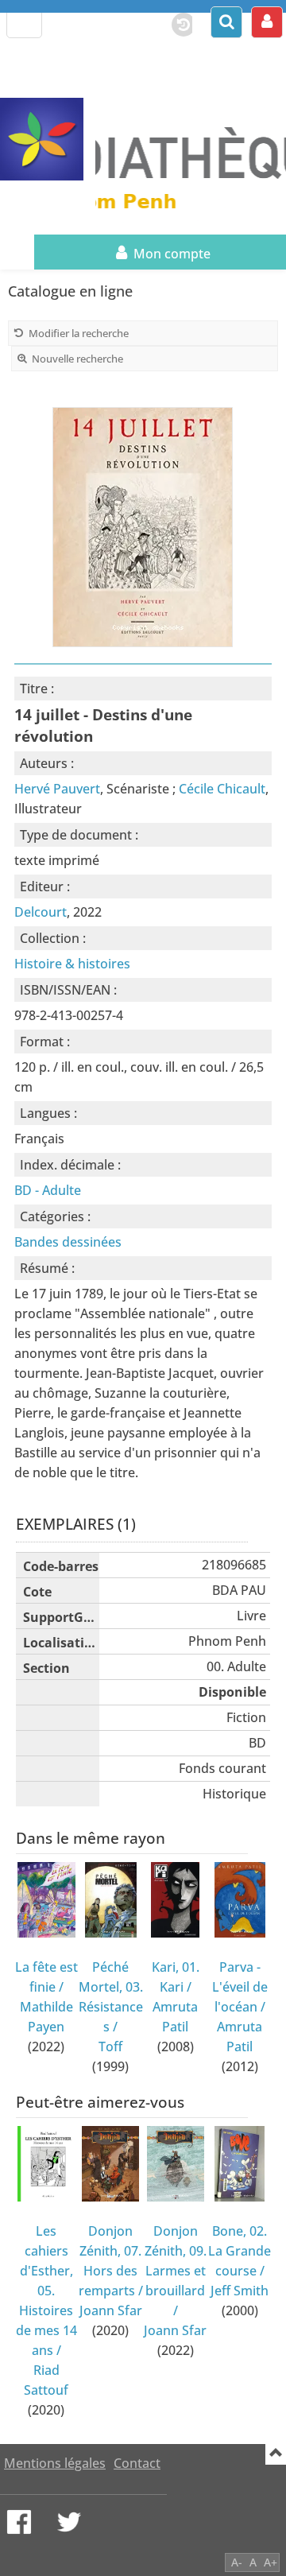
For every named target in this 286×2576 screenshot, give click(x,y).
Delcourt (41, 912)
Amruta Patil (175, 2017)
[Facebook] (19, 2522)
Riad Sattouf (46, 2380)
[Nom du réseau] (48, 140)
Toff (110, 2046)
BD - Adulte (48, 1190)
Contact (137, 2463)
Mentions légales (55, 2463)
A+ (271, 2562)
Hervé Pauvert (57, 789)
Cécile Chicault (222, 789)
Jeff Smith (240, 2291)
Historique (176, 21)
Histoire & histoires (72, 964)
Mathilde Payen (46, 2017)
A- (237, 2562)
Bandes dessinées (68, 1242)
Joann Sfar (111, 2310)
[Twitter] (69, 2522)
